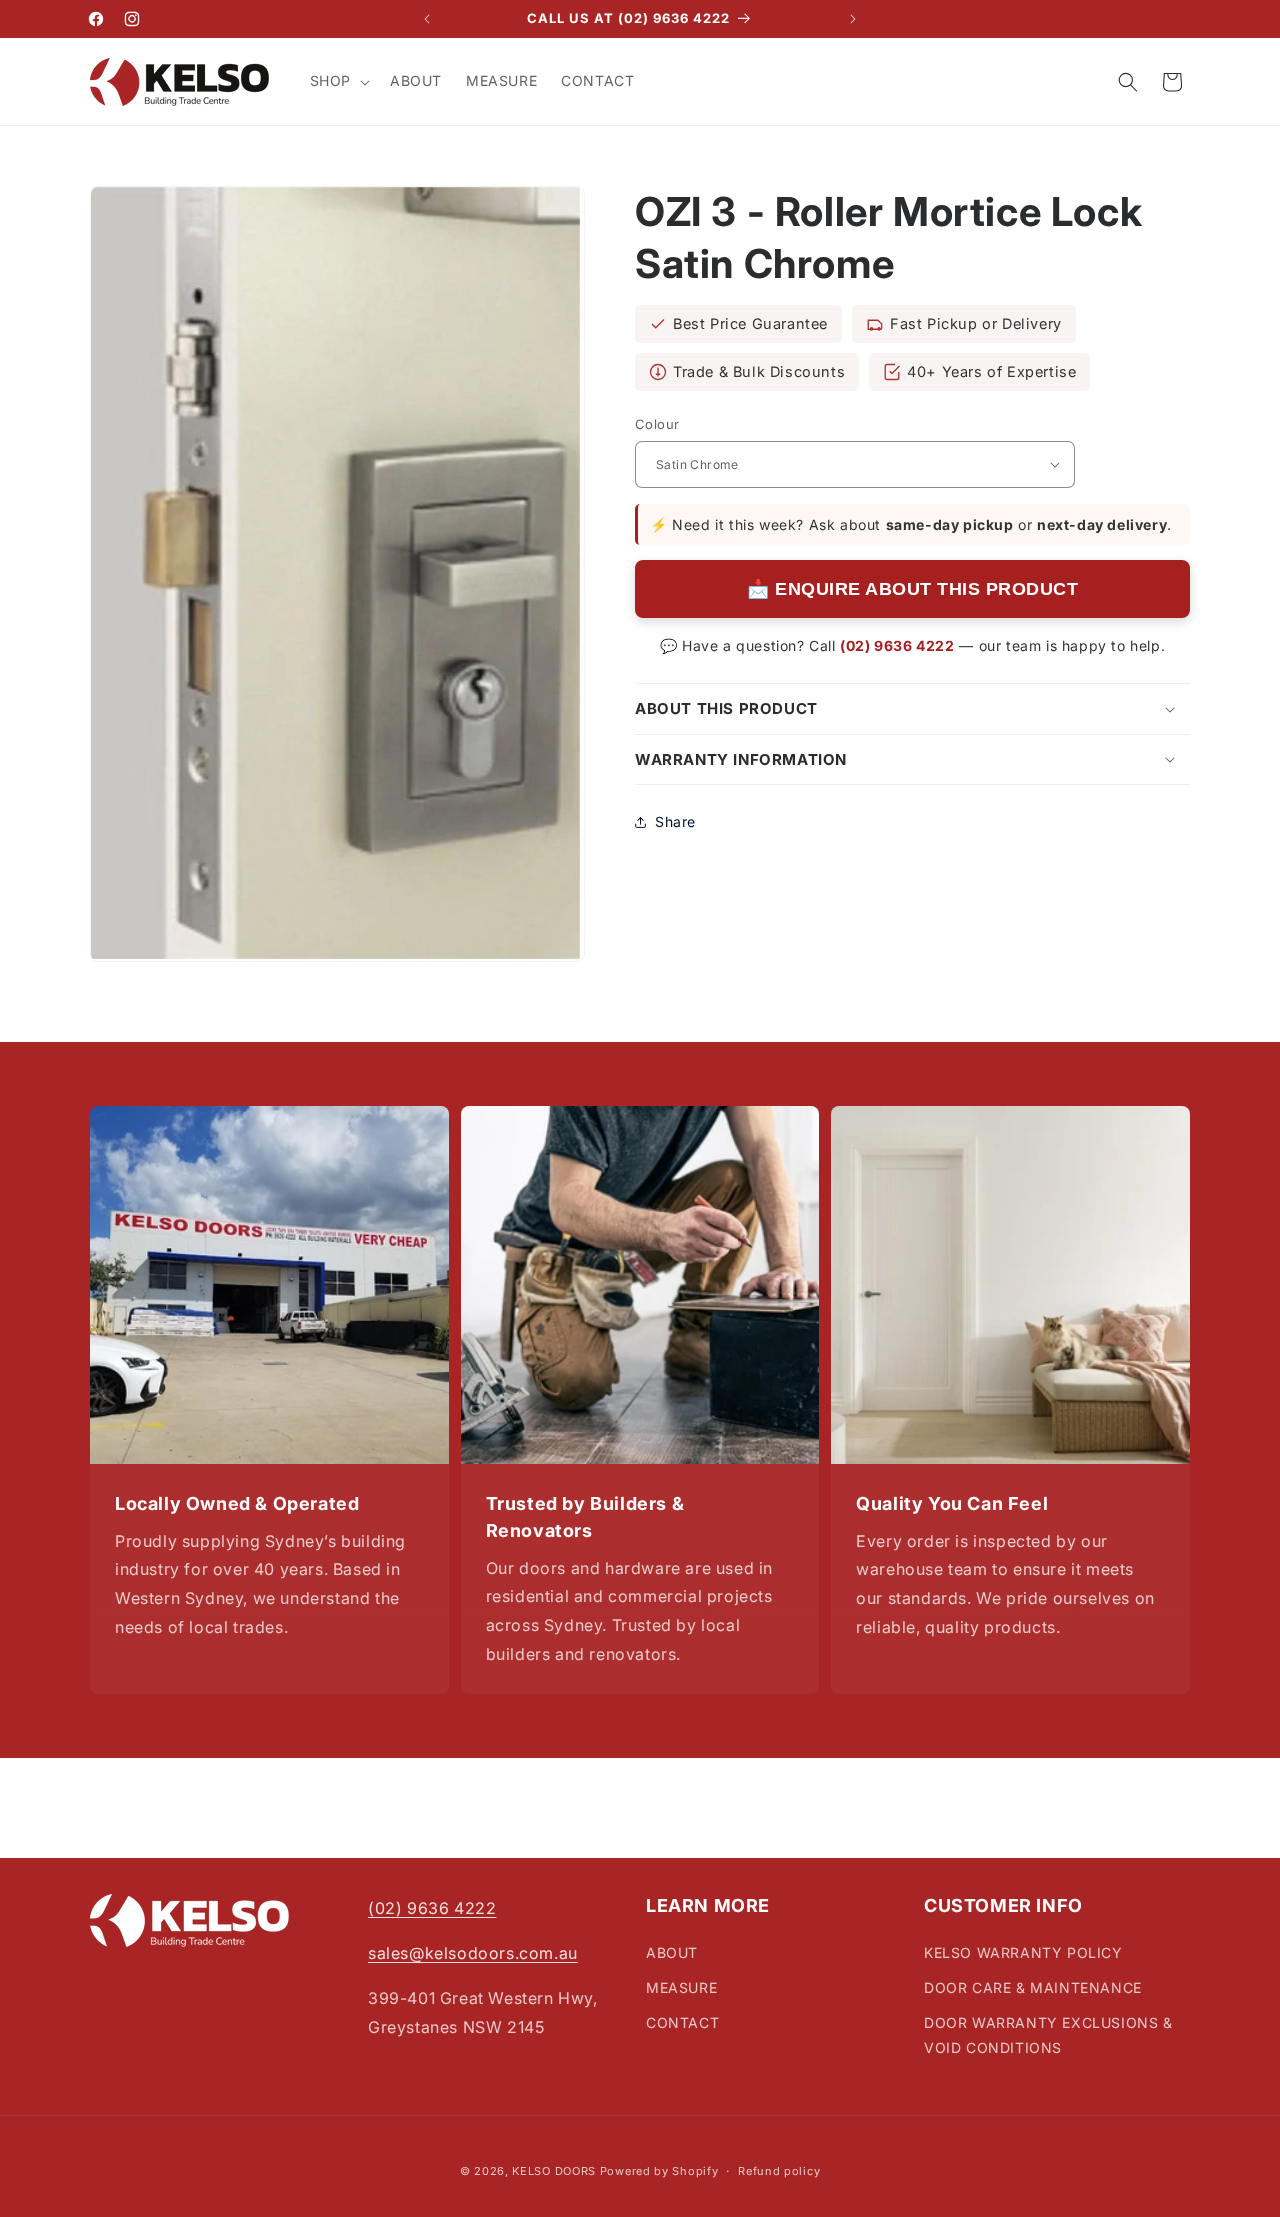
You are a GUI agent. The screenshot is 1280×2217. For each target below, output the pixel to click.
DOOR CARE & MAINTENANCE (1033, 1986)
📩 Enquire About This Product (912, 589)
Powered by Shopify (659, 2171)
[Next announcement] (853, 19)
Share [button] (675, 821)
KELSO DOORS (554, 2171)
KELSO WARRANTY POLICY (1023, 1951)
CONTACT (682, 2021)
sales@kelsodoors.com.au (473, 1952)
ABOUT (672, 1951)
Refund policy (779, 2171)
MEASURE (681, 1986)
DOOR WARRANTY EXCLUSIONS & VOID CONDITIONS (1048, 2034)
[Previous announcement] (427, 19)
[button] (338, 81)
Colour (657, 424)
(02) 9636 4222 (897, 645)
